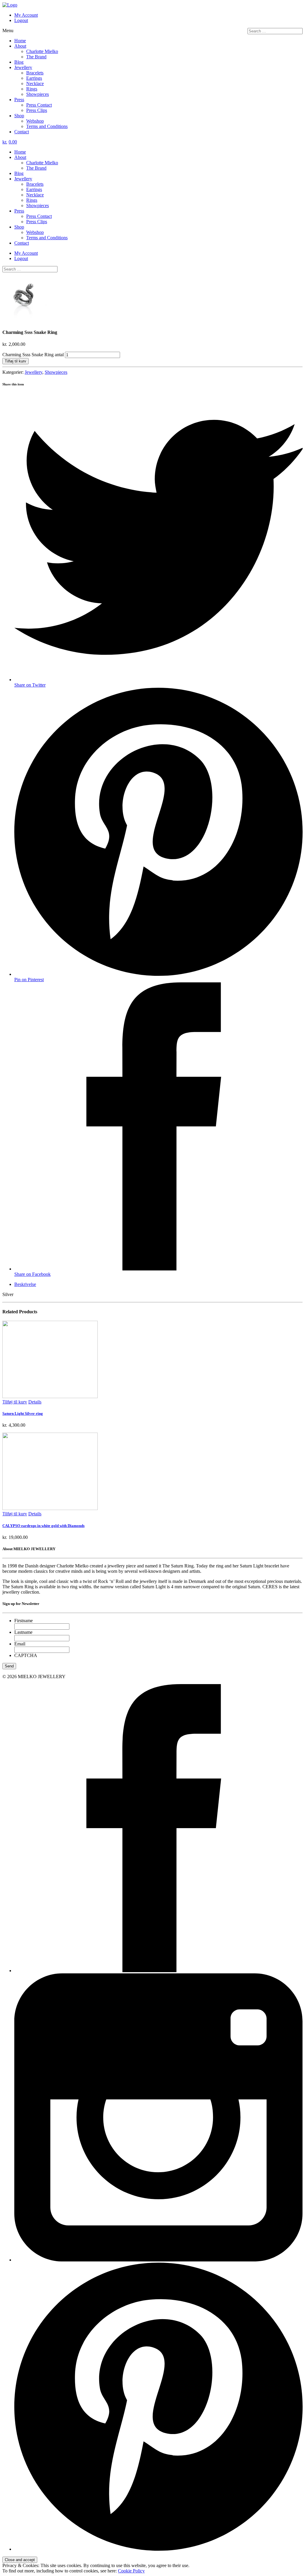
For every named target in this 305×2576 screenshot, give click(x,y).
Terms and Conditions (47, 126)
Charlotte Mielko (42, 51)
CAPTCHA (26, 1655)
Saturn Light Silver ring (23, 1413)
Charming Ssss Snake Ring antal (33, 355)
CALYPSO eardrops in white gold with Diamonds (43, 1526)
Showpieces (38, 94)
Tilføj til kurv (15, 361)
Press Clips (37, 110)
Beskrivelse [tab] (25, 1284)
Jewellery (23, 67)
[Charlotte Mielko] (10, 5)
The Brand (36, 57)
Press (19, 100)
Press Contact (39, 105)
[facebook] (158, 1971)
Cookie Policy (131, 2571)
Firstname (24, 1621)
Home (20, 41)
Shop (19, 116)
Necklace (35, 83)
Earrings (34, 78)
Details (35, 1402)
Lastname (23, 1632)
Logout (21, 20)
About (20, 46)
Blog (19, 62)
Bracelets (35, 73)
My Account (26, 15)
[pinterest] (158, 2549)
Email (20, 1644)
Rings (32, 89)
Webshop (35, 121)
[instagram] (158, 2260)
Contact (22, 132)
